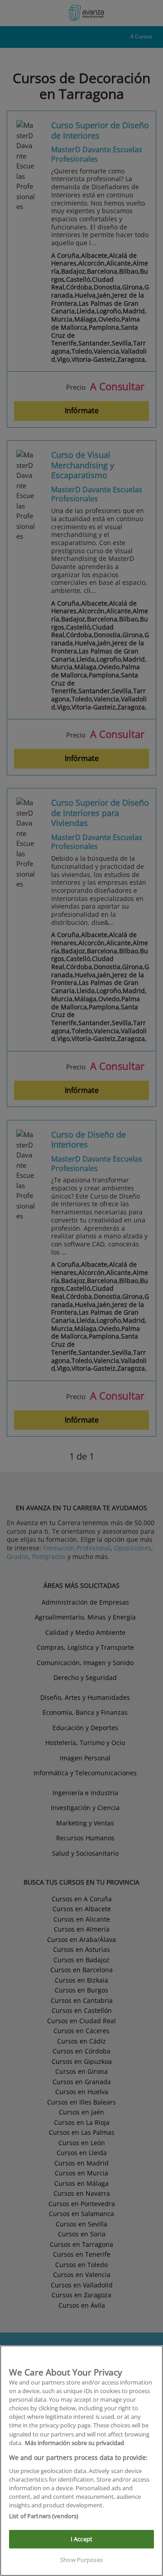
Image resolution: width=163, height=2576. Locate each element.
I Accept (81, 2539)
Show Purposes (81, 2560)
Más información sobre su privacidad (74, 2443)
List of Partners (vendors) (44, 2516)
